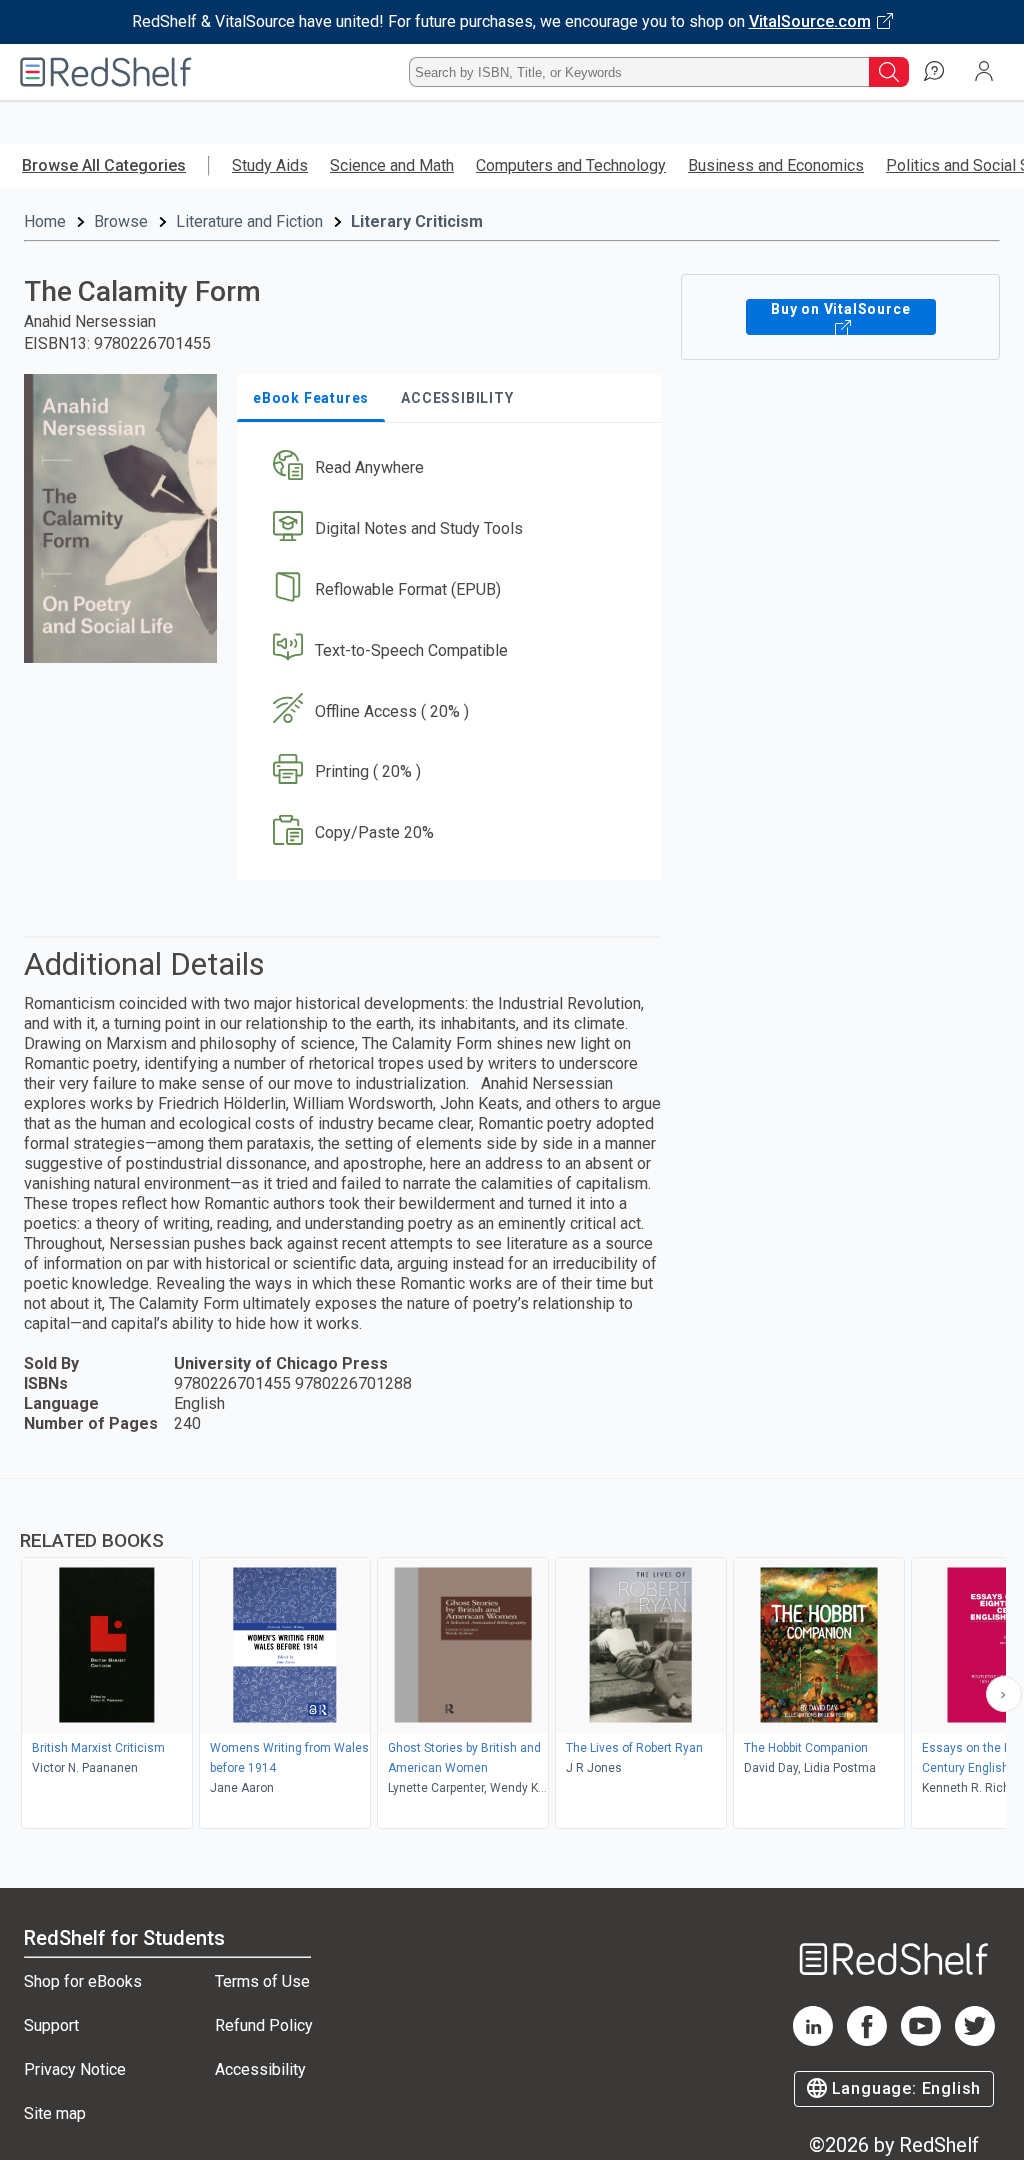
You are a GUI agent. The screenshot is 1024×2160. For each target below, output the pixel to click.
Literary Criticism (417, 221)
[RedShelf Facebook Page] (867, 2040)
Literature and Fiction (249, 221)
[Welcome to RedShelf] (106, 72)
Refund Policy (264, 2025)
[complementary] (512, 1656)
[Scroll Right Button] (1004, 1694)
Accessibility (260, 2069)
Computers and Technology (571, 165)
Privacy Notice (75, 2069)
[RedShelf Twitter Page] (975, 2040)
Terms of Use (262, 1981)
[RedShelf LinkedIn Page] (813, 2040)
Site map (55, 2113)
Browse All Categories (104, 165)
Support (51, 2025)
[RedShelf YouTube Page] (921, 2040)
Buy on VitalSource (840, 309)
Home (45, 221)
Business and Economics (776, 165)
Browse (121, 221)
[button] (447, 468)
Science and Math (392, 165)
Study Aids (270, 165)
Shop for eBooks (83, 1981)
